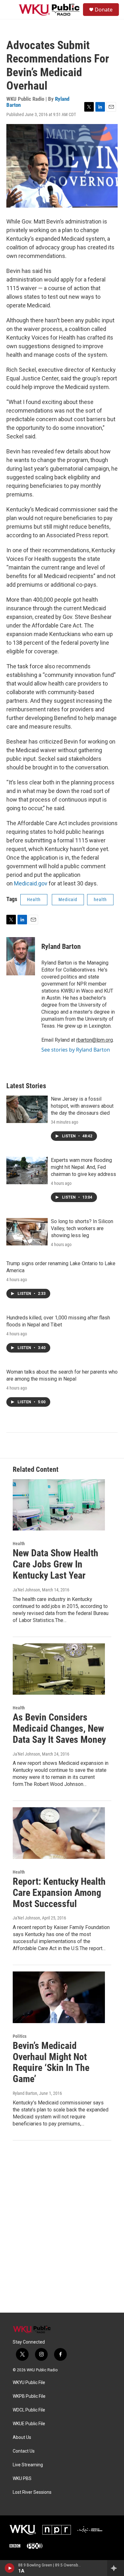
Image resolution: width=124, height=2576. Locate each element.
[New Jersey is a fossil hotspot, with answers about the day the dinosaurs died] (27, 1109)
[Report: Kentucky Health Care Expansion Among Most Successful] (59, 1833)
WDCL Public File (29, 2410)
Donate (104, 10)
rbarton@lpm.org (95, 1040)
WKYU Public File (29, 2383)
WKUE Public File (29, 2424)
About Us (22, 2437)
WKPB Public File (29, 2396)
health (100, 899)
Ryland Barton (61, 947)
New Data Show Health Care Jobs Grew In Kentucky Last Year (55, 1564)
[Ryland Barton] (21, 956)
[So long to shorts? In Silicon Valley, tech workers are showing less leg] (27, 1232)
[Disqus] (62, 2227)
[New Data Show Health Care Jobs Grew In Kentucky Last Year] (59, 1505)
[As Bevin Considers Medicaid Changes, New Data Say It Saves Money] (59, 1669)
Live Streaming (28, 2465)
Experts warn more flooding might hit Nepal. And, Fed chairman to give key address (83, 1167)
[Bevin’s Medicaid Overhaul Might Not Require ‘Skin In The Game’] (59, 1997)
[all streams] (116, 2568)
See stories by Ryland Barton (76, 1050)
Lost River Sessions (32, 2492)
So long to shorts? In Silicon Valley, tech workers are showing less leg (82, 1228)
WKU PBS (22, 2479)
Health (34, 899)
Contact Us (24, 2451)
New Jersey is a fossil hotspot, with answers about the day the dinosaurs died (82, 1106)
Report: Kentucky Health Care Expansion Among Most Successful (59, 1893)
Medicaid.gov (31, 883)
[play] (10, 2568)
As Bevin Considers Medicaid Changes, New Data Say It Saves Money (59, 1728)
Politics (20, 2036)
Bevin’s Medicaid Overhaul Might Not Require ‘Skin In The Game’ (51, 2062)
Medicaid (68, 899)
